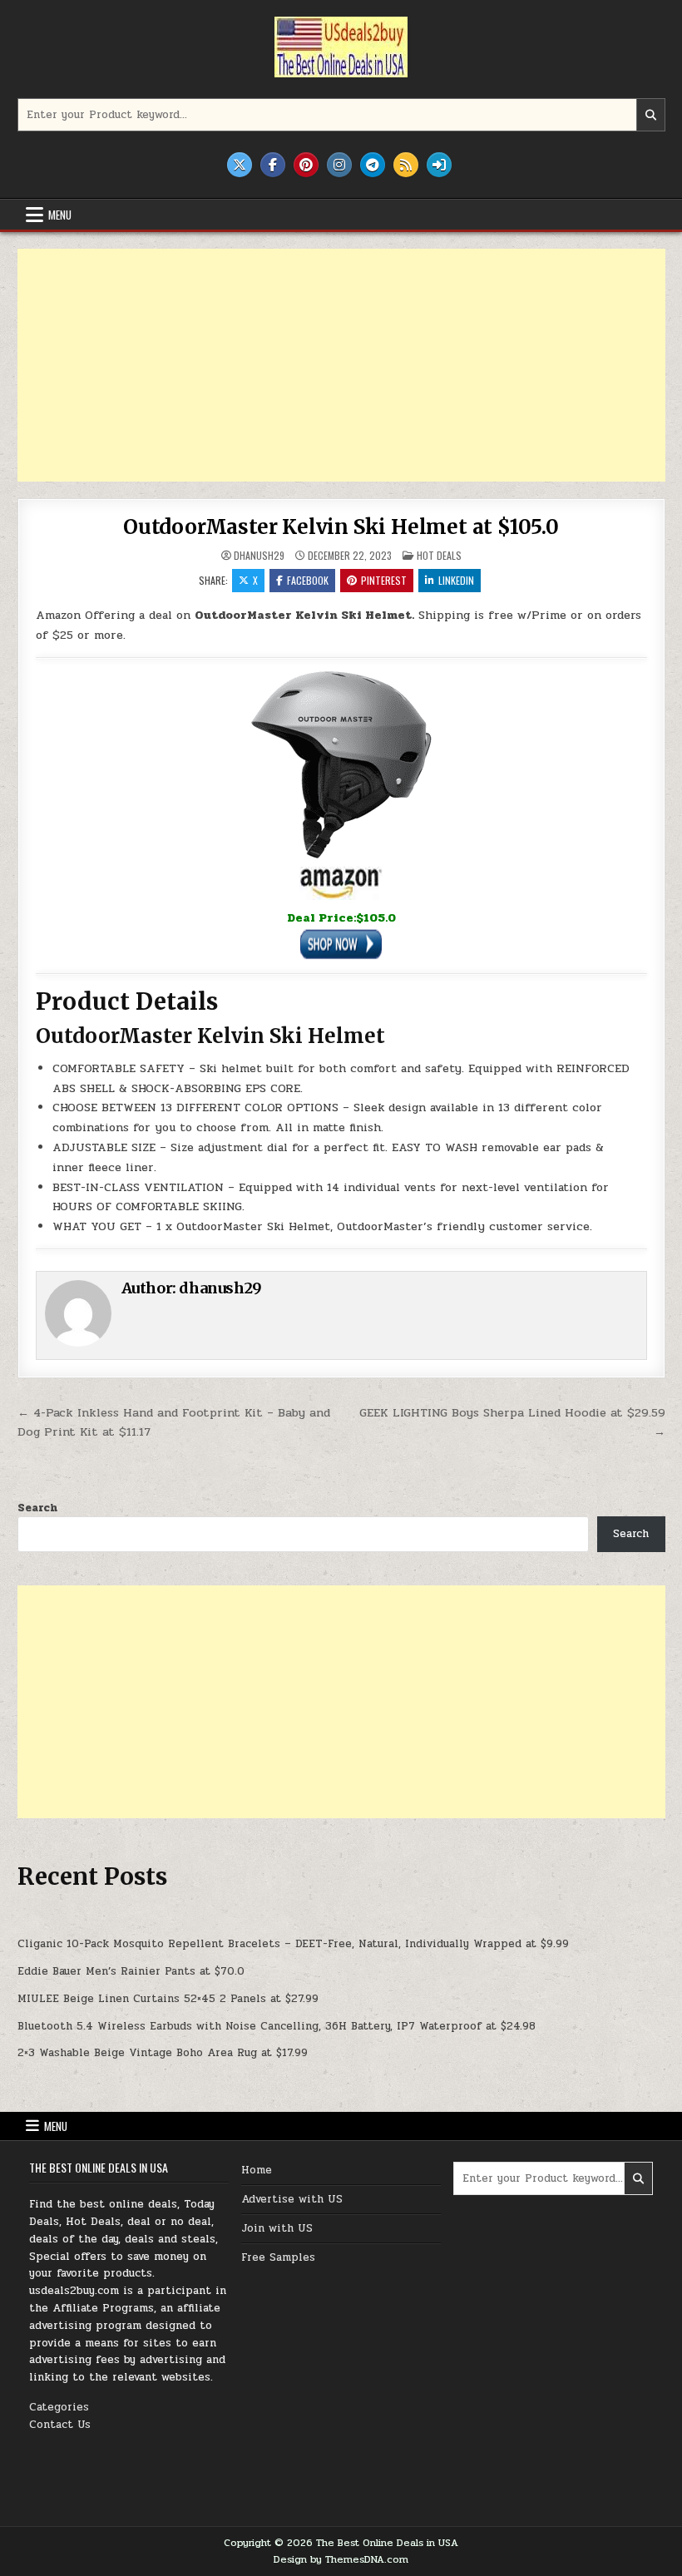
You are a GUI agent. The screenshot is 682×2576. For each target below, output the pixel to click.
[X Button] (240, 165)
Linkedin (456, 580)
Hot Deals (439, 555)
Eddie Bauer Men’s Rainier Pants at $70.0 (131, 1971)
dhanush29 (259, 556)
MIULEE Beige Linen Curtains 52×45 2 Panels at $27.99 (168, 1999)
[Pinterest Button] (306, 165)
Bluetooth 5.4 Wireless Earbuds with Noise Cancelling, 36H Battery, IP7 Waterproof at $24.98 (277, 2026)
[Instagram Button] (339, 165)
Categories (59, 2407)
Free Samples (278, 2257)
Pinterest (384, 580)
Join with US (277, 2228)
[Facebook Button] (273, 165)
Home (257, 2170)
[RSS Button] (406, 165)
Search (37, 1508)
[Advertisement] (341, 365)
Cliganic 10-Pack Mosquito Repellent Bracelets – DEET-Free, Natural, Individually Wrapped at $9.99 (293, 1944)
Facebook (308, 580)
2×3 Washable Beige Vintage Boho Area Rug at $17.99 (163, 2053)
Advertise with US (292, 2199)
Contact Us (60, 2425)
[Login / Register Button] (439, 165)
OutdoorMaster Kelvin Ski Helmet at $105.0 (341, 527)
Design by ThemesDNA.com (341, 2559)
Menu (60, 215)
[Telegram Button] (373, 165)
